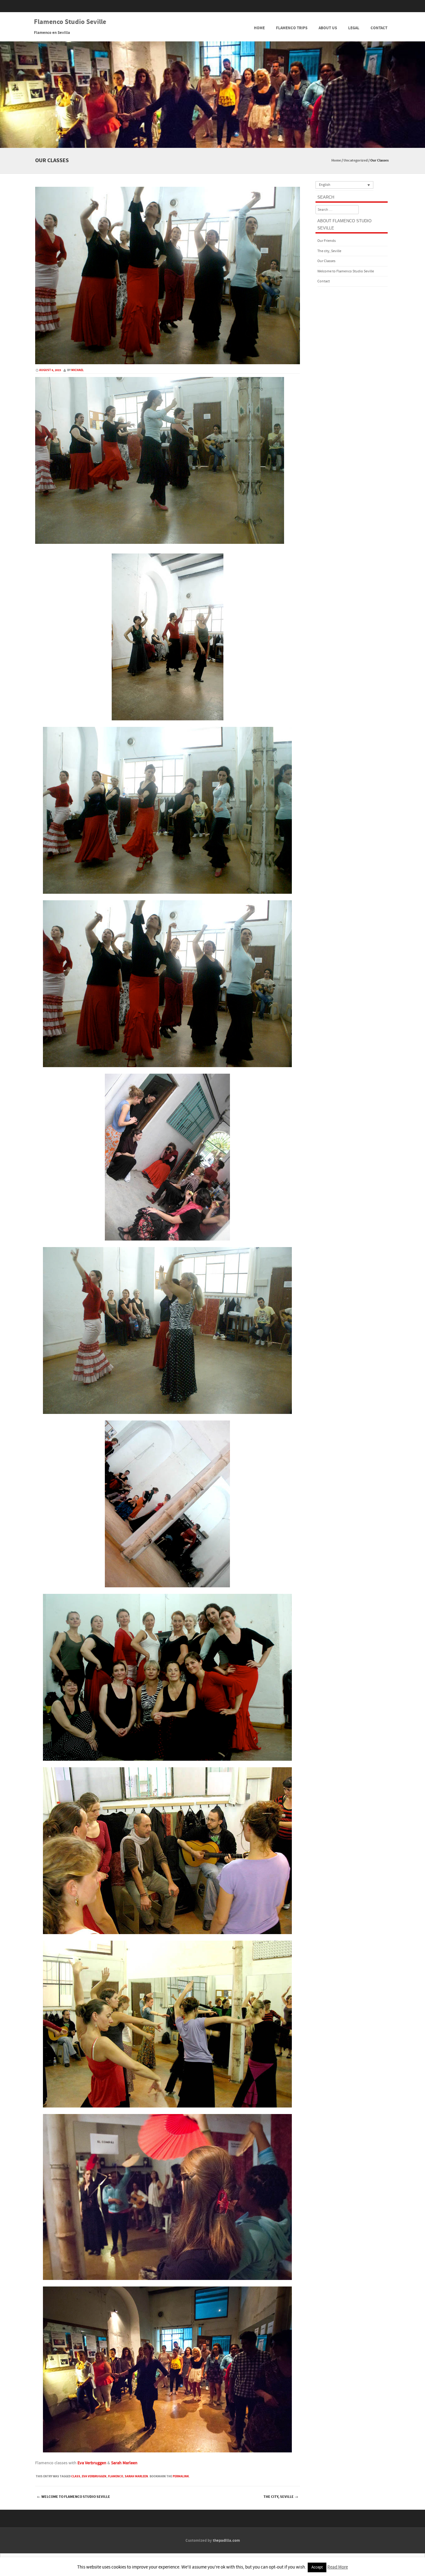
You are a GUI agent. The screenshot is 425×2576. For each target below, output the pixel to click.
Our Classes (326, 261)
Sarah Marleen (124, 2463)
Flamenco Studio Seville (70, 22)
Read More (338, 2567)
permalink (181, 2476)
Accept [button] (317, 2567)
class (76, 2476)
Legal (354, 28)
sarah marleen (136, 2476)
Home (259, 28)
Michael (77, 370)
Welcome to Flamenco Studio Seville (74, 2497)
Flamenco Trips (292, 28)
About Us (328, 28)
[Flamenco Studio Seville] (213, 144)
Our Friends (327, 241)
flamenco (116, 2476)
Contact (379, 28)
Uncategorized (356, 160)
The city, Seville (281, 2497)
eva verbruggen (94, 2476)
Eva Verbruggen (92, 2463)
